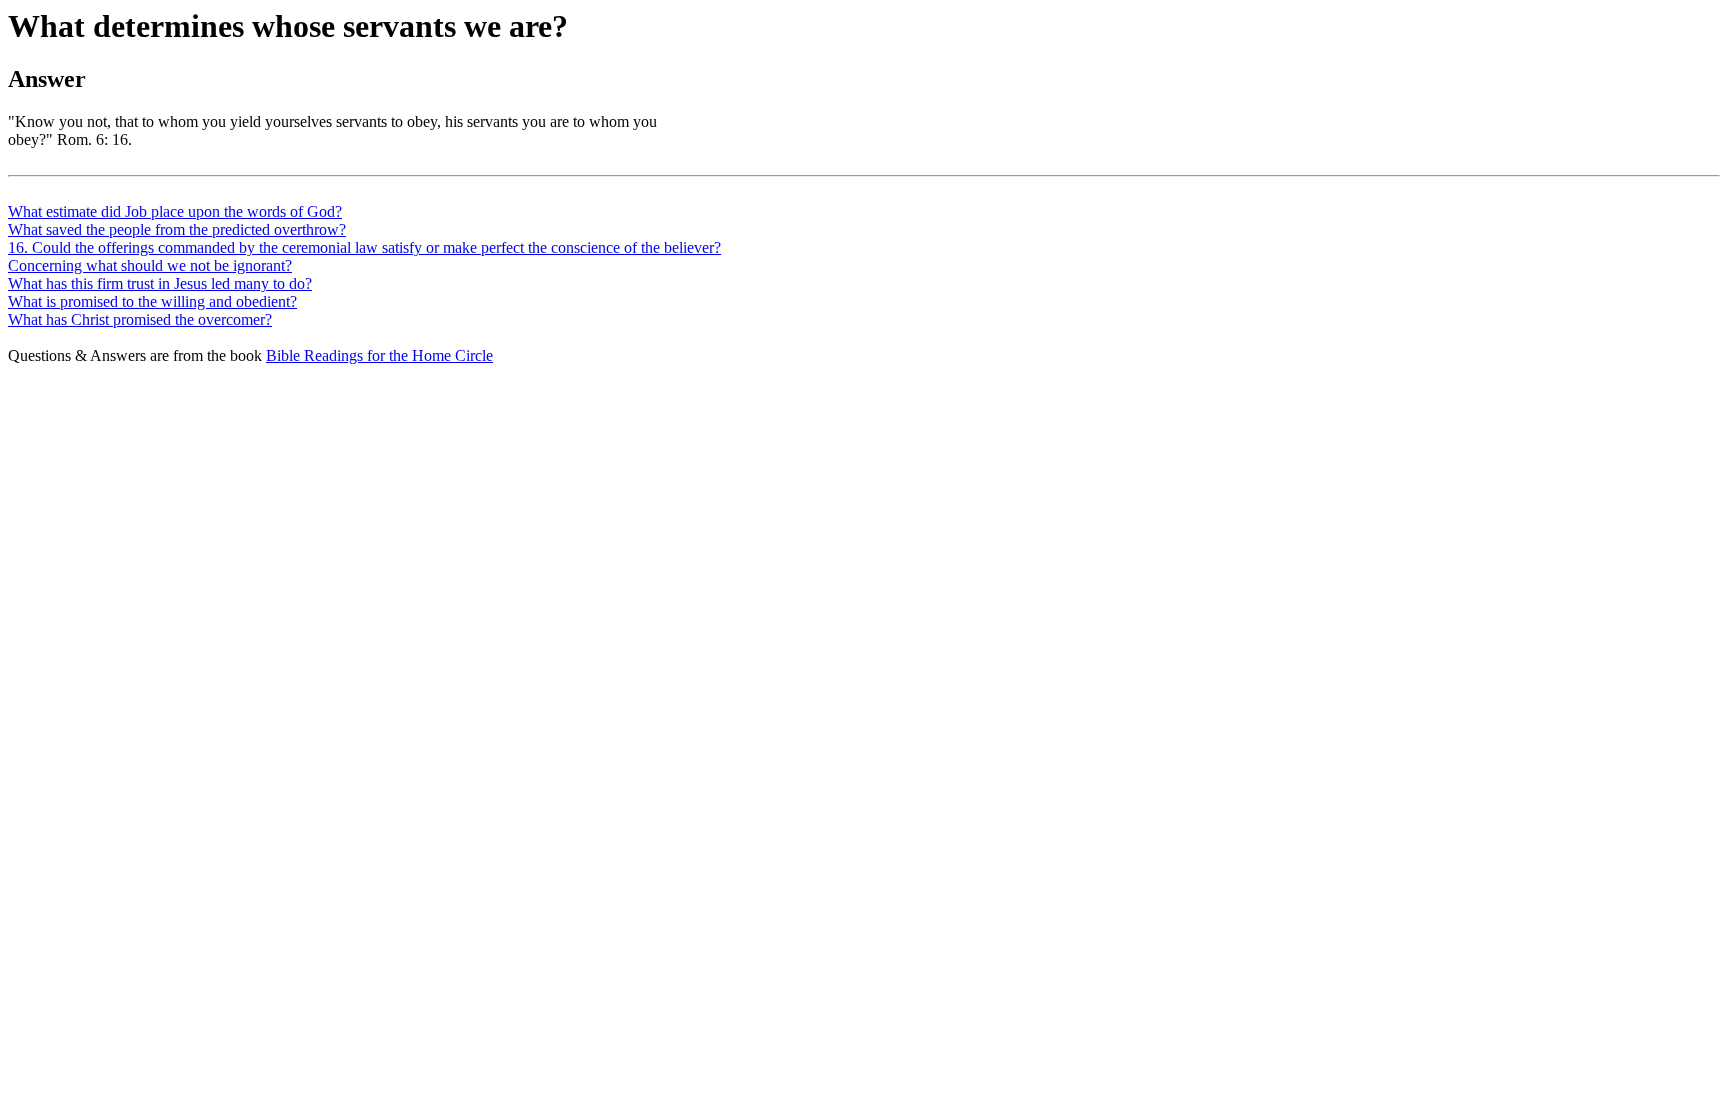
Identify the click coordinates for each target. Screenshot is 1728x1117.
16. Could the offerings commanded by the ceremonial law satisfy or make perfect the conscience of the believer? (364, 247)
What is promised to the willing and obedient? (152, 301)
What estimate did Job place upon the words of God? (175, 211)
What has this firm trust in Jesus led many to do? (160, 283)
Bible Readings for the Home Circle (379, 355)
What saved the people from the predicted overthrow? (177, 229)
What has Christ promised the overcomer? (140, 319)
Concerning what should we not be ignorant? (150, 265)
